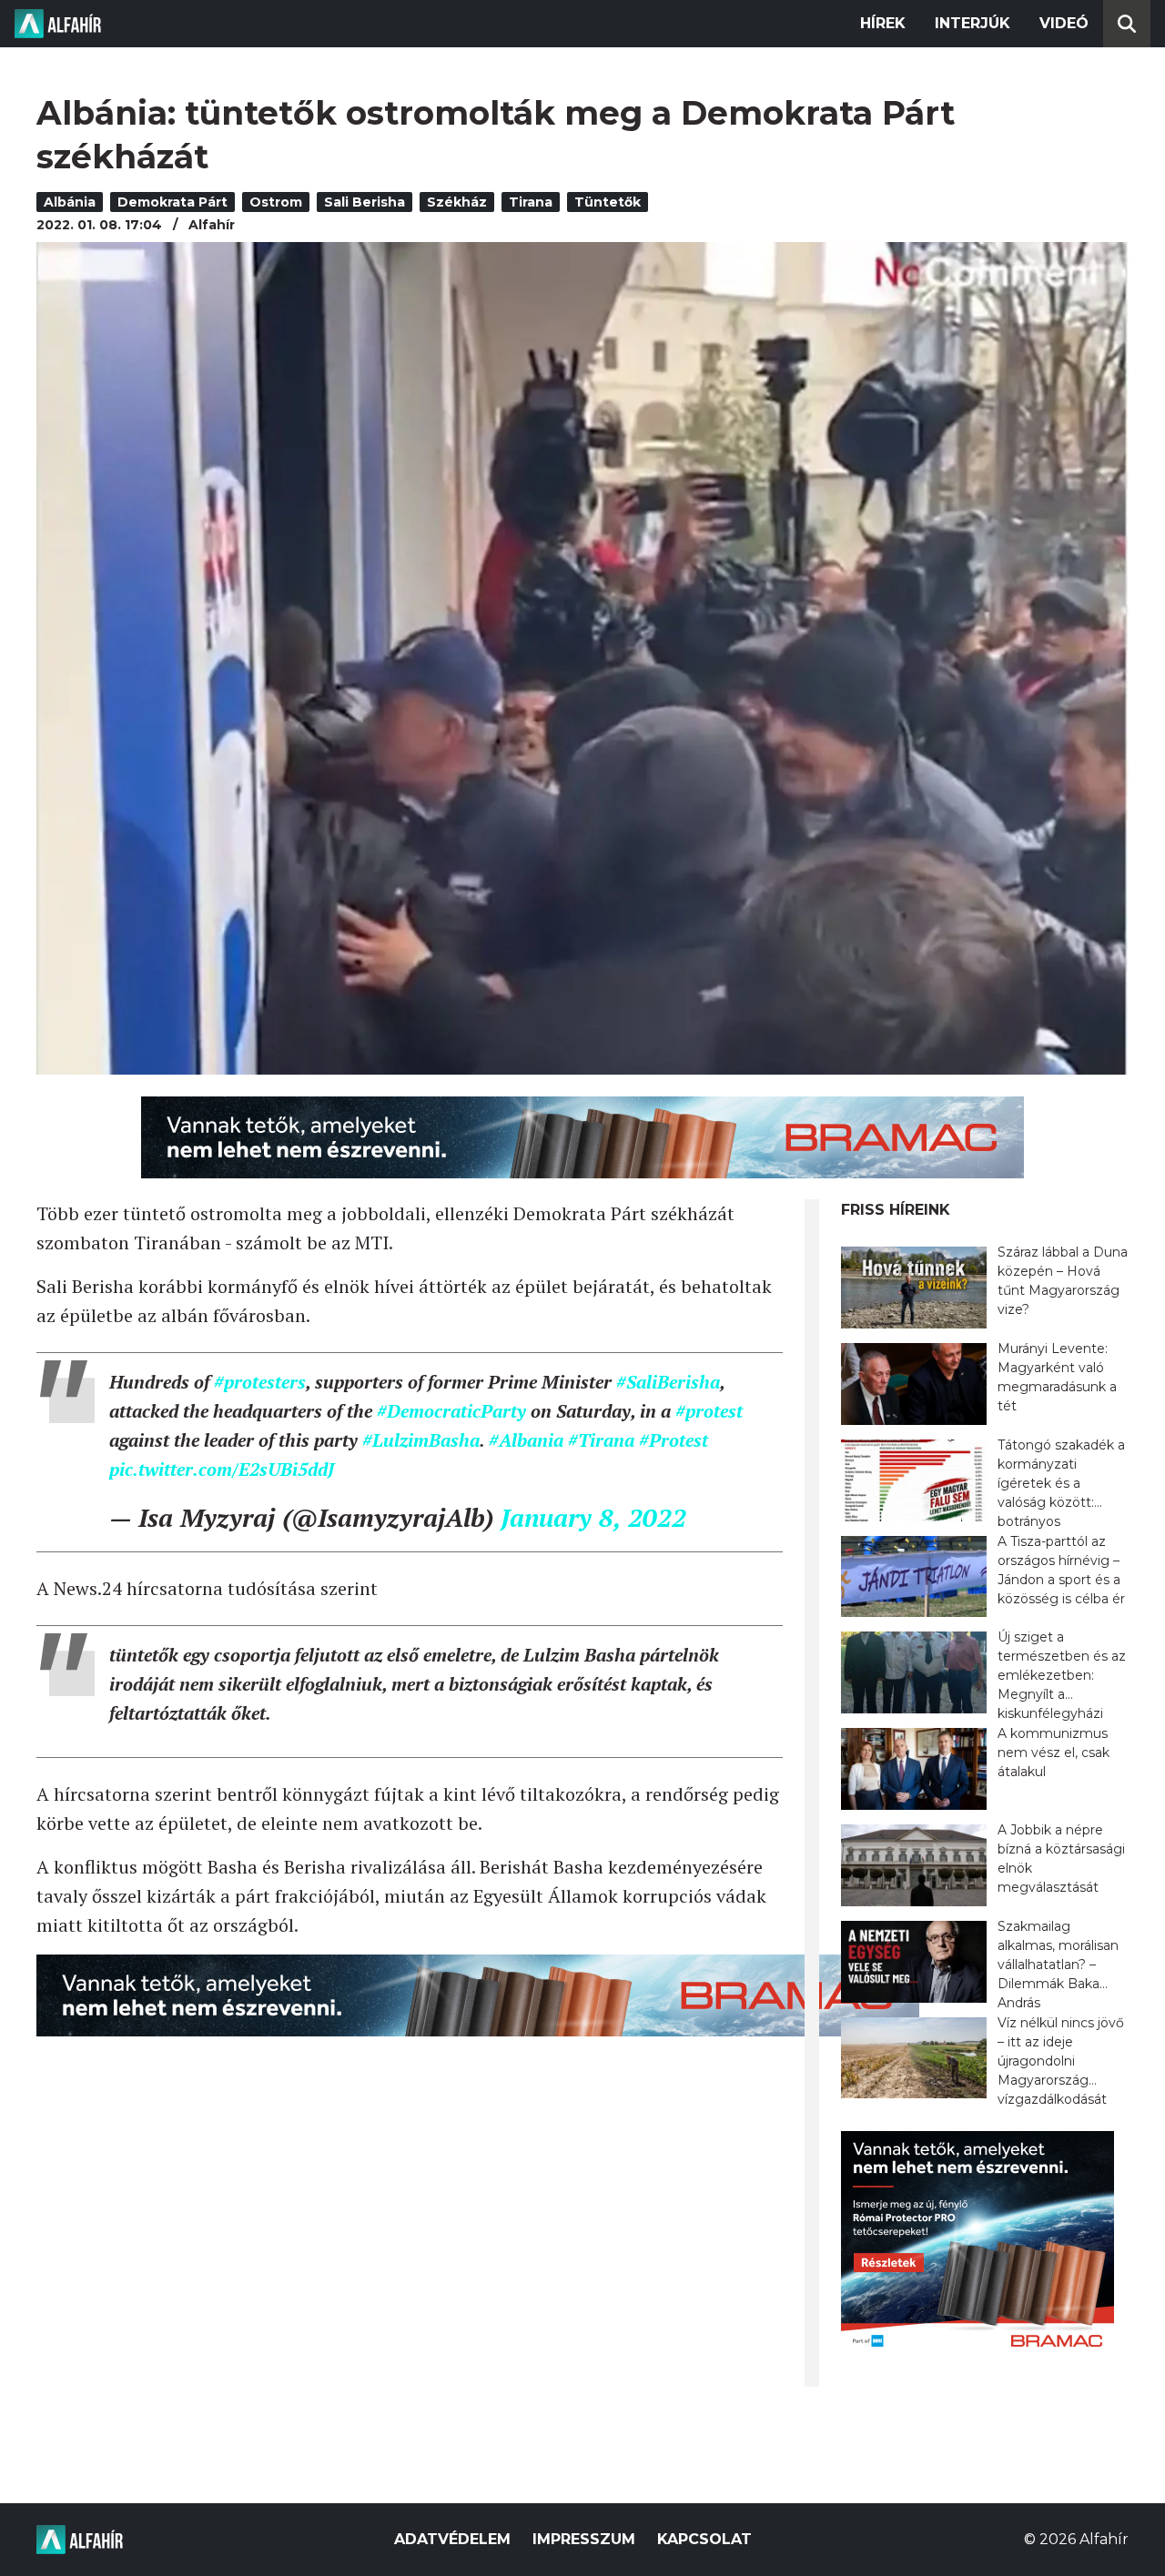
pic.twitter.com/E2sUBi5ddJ (222, 1469)
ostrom (276, 202)
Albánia (70, 202)
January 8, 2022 (593, 1517)
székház (457, 202)
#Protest (674, 1440)
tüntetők (608, 202)
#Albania (526, 1440)
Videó (1064, 23)
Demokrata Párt (172, 202)
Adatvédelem (452, 2539)
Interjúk (973, 23)
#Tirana (601, 1440)
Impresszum (584, 2539)
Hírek (883, 23)
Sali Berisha (365, 202)
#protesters (260, 1382)
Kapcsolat (704, 2539)
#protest (709, 1411)
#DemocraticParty (451, 1411)
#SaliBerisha (668, 1382)
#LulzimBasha (421, 1440)
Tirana (531, 202)
